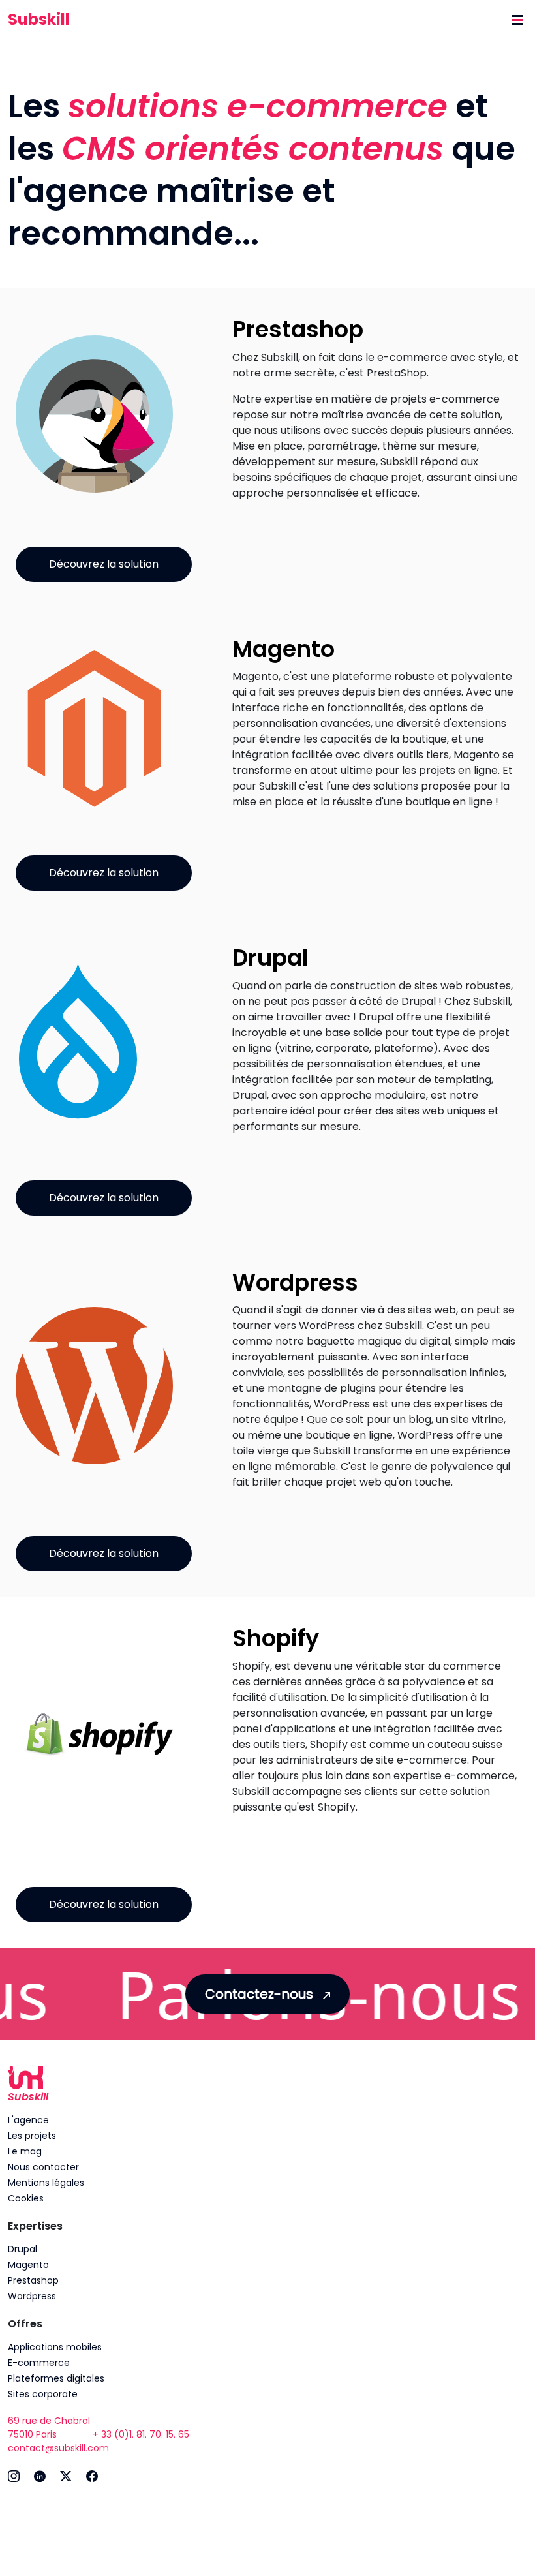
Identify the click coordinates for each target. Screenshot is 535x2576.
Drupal (23, 2249)
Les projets (32, 2136)
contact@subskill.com (58, 2448)
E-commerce (39, 2363)
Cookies (26, 2198)
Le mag (25, 2151)
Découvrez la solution (104, 564)
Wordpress (32, 2296)
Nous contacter (43, 2167)
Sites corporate (43, 2394)
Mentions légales (46, 2183)
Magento (28, 2265)
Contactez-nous (261, 1994)
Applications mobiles (55, 2347)
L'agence (28, 2120)
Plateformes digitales (56, 2378)
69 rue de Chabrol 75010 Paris (49, 2428)
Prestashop (33, 2280)
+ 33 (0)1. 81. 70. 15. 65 (141, 2434)
